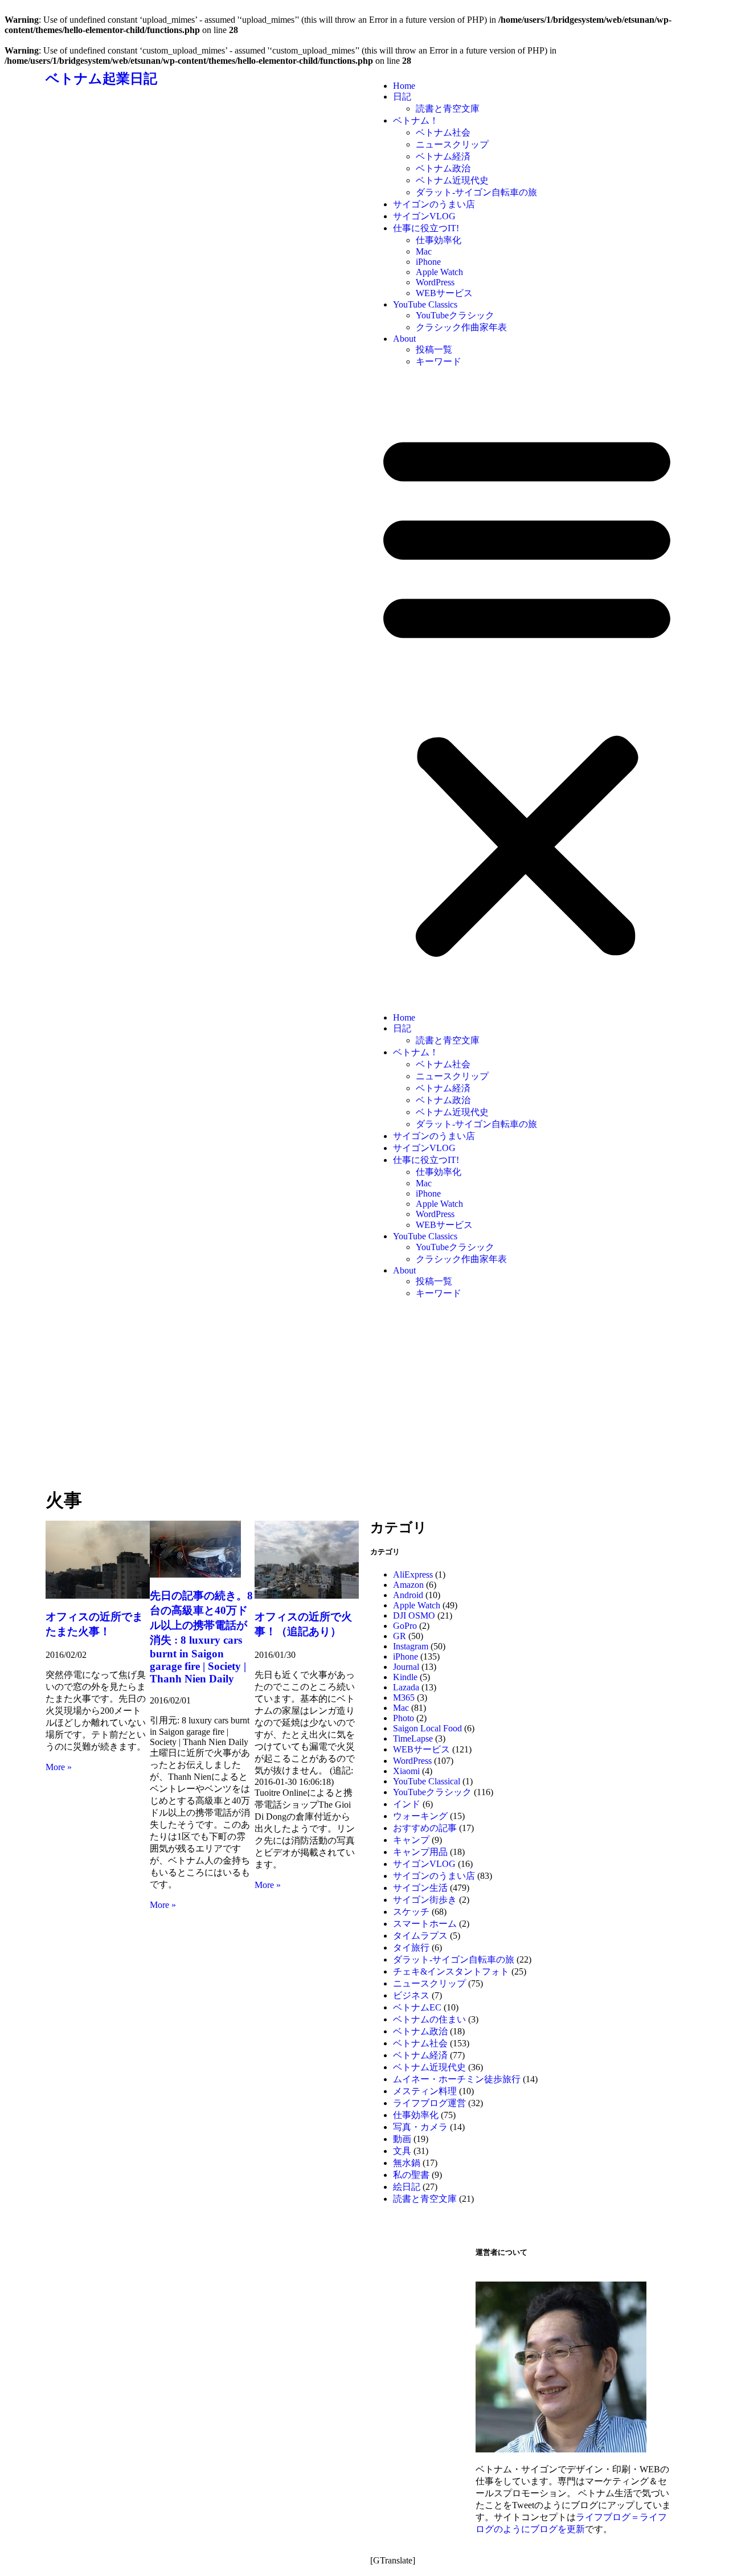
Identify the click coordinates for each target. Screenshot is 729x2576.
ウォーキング (420, 1816)
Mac (424, 251)
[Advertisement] (364, 1400)
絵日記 (407, 2187)
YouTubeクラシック (455, 315)
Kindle (405, 1677)
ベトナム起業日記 (101, 79)
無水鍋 (407, 2163)
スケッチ (411, 1912)
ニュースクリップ (452, 144)
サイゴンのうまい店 (434, 204)
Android (408, 1595)
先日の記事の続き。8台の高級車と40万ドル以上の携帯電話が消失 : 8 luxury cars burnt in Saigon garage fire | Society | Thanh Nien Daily (201, 1637)
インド (407, 1804)
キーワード (439, 361)
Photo (404, 1718)
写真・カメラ (420, 2127)
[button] (527, 690)
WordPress (435, 282)
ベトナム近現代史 (452, 180)
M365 (404, 1697)
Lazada (406, 1687)
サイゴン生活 (420, 1888)
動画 (402, 2139)
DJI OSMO (414, 1615)
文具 (402, 2151)
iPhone (428, 262)
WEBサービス (444, 293)
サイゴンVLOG (424, 216)
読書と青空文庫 (448, 108)
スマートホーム (425, 1924)
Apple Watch (439, 272)
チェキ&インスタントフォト (451, 1971)
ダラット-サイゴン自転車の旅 (476, 192)
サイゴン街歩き (425, 1900)
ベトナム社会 (443, 132)
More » (59, 1767)
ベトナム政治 (443, 168)
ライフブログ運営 (429, 2103)
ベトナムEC (417, 2007)
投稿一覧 (434, 349)
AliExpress (413, 1574)
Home (404, 86)
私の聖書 (411, 2175)
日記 (402, 97)
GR (400, 1636)
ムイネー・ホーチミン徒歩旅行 (457, 2079)
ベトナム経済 (443, 156)
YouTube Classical (427, 1781)
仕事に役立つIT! (426, 228)
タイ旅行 (411, 1948)
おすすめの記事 (425, 1828)
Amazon (408, 1585)
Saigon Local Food (427, 1728)
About (404, 339)
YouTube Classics (425, 304)
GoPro (405, 1626)
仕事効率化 (439, 240)
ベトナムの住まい (429, 2019)
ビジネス (411, 1995)
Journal (406, 1667)
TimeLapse (413, 1739)
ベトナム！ (416, 120)
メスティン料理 (425, 2091)
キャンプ (411, 1840)
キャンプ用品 (420, 1852)
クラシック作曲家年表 (461, 327)
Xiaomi (406, 1771)
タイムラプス (420, 1936)
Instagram (411, 1646)
